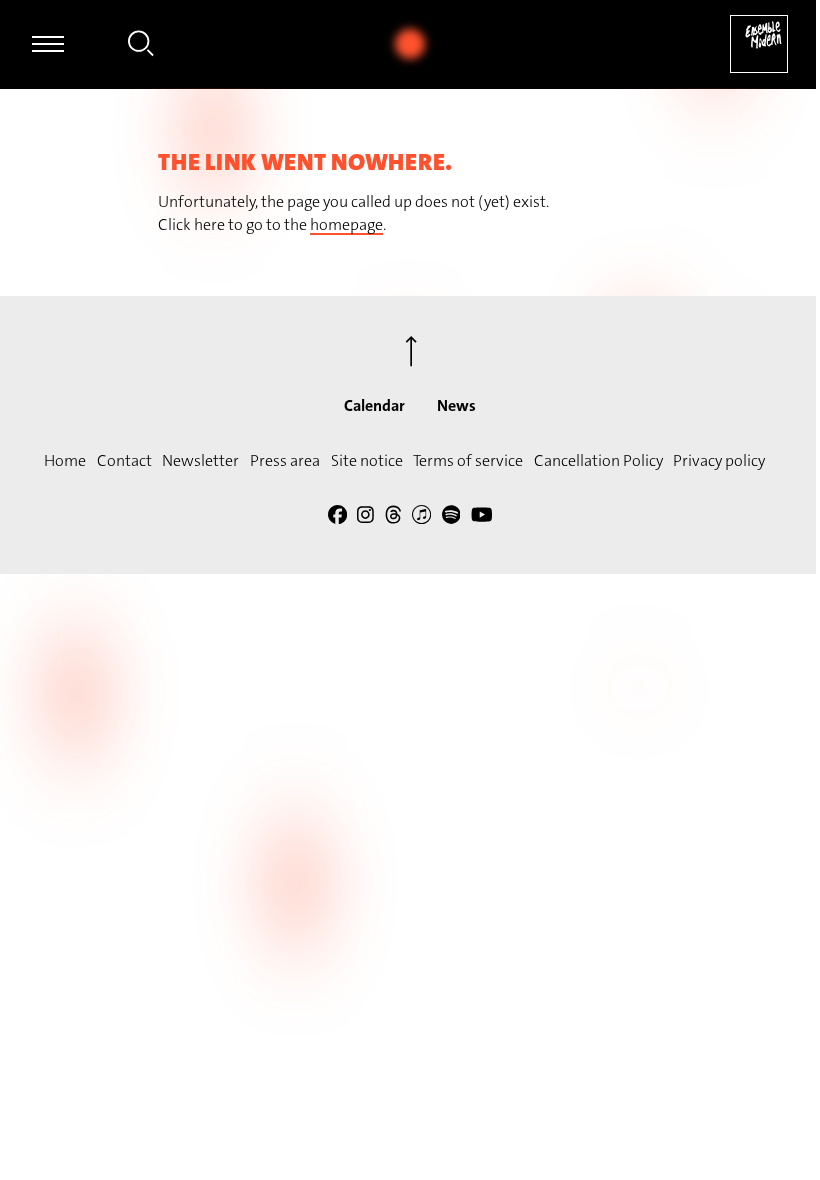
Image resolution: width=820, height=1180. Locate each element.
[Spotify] (451, 517)
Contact (124, 460)
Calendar (374, 405)
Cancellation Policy (598, 460)
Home (65, 460)
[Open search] (141, 46)
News (456, 405)
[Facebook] (337, 517)
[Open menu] (48, 44)
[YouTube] (482, 517)
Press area (285, 460)
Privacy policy (719, 460)
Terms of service (468, 460)
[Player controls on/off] (410, 44)
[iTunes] (421, 517)
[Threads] (393, 517)
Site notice (367, 460)
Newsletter (200, 460)
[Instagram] (365, 517)
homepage (346, 224)
